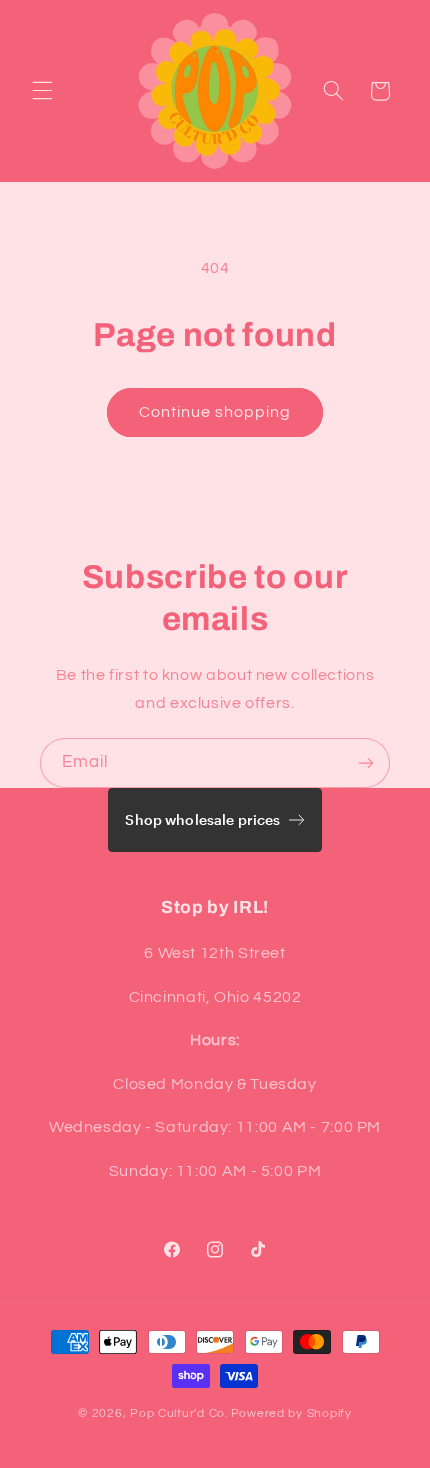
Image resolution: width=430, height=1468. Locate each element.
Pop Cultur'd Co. (179, 1413)
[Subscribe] (366, 762)
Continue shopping (215, 412)
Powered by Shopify (291, 1413)
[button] (42, 91)
